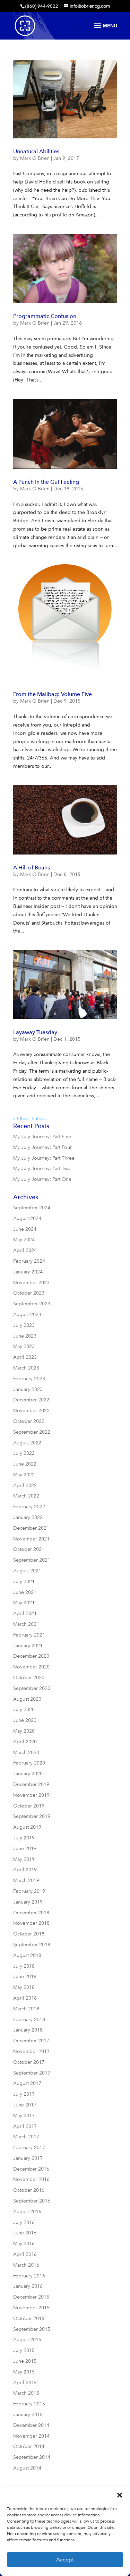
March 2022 (26, 1496)
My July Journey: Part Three (44, 1158)
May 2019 (24, 1859)
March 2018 (26, 2009)
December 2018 (31, 1913)
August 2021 (27, 1571)
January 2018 (28, 2030)
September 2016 (32, 2201)
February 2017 (29, 2148)
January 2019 (28, 1902)
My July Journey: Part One (42, 1179)
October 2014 (29, 2446)
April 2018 (25, 1998)
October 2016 (29, 2190)
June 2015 (25, 2361)
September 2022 (32, 1432)
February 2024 (29, 1261)
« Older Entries (30, 1119)
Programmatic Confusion (45, 316)
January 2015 (28, 2415)
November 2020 (31, 1667)
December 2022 (31, 1400)
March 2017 (26, 2137)
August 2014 (27, 2468)
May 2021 (24, 1603)
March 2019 (26, 1881)
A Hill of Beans (32, 868)
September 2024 (32, 1208)
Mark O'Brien (35, 158)
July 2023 (24, 1325)
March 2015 (26, 2393)
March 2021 (26, 1624)
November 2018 (31, 1923)
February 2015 (29, 2404)
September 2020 (32, 1688)
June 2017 (25, 2105)
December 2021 (31, 1528)
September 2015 (32, 2329)
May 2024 (24, 1240)
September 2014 (32, 2457)
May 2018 (24, 1987)
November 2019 (31, 1795)
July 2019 (24, 1838)
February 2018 (29, 2020)
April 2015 (25, 2383)
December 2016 (31, 2169)
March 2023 (26, 1368)
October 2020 (29, 1678)
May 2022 (24, 1475)
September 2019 (32, 1816)
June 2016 (25, 2233)
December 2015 (31, 2297)
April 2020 (25, 1742)
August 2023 (27, 1315)
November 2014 (31, 2436)
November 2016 (31, 2179)
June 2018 (25, 1977)
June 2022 (25, 1464)
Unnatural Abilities (36, 151)
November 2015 (31, 2308)
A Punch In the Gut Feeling (46, 482)
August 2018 (27, 1955)
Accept (65, 2560)
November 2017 (31, 2051)
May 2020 (24, 1731)
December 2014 (31, 2425)
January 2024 (28, 1272)
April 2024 (25, 1250)
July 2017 (24, 2094)
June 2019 (25, 1849)
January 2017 (28, 2158)
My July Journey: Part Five (42, 1137)
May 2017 (24, 2116)
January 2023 (28, 1389)
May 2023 (24, 1346)
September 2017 (32, 2073)
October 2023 (29, 1293)
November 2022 (31, 1411)
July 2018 (24, 1966)
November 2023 (31, 1283)
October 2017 (29, 2062)
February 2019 (29, 1891)
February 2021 (29, 1635)
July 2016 (24, 2222)
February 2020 (29, 1763)
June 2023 (25, 1336)
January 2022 (28, 1517)
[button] (120, 2495)
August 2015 (27, 2340)
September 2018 (32, 1945)
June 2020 (25, 1720)
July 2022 (24, 1453)
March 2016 (26, 2265)
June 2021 (25, 1592)
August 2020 (27, 1699)
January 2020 (28, 1774)
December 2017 (31, 2041)
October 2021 (29, 1549)
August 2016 (27, 2212)
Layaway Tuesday (35, 1032)
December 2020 (31, 1656)
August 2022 (27, 1443)
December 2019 (31, 1784)
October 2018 (29, 1934)
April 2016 (25, 2254)
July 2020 (24, 1710)
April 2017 (25, 2126)
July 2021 (24, 1582)
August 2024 (27, 1218)
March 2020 (26, 1753)
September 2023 (32, 1304)
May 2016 (24, 2244)
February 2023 (29, 1379)
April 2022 (25, 1486)
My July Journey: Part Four (42, 1147)
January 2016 (28, 2286)
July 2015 (24, 2350)
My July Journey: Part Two (42, 1169)
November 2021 (31, 1539)
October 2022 (29, 1421)
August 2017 (27, 2083)
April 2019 (25, 1870)
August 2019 (27, 1827)
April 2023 (25, 1357)
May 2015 (24, 2372)
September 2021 (32, 1560)
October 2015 (29, 2319)
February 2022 (29, 1507)
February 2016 (29, 2276)
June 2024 (25, 1229)
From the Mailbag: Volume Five (53, 694)
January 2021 (28, 1646)
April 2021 (25, 1613)
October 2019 (29, 1806)
